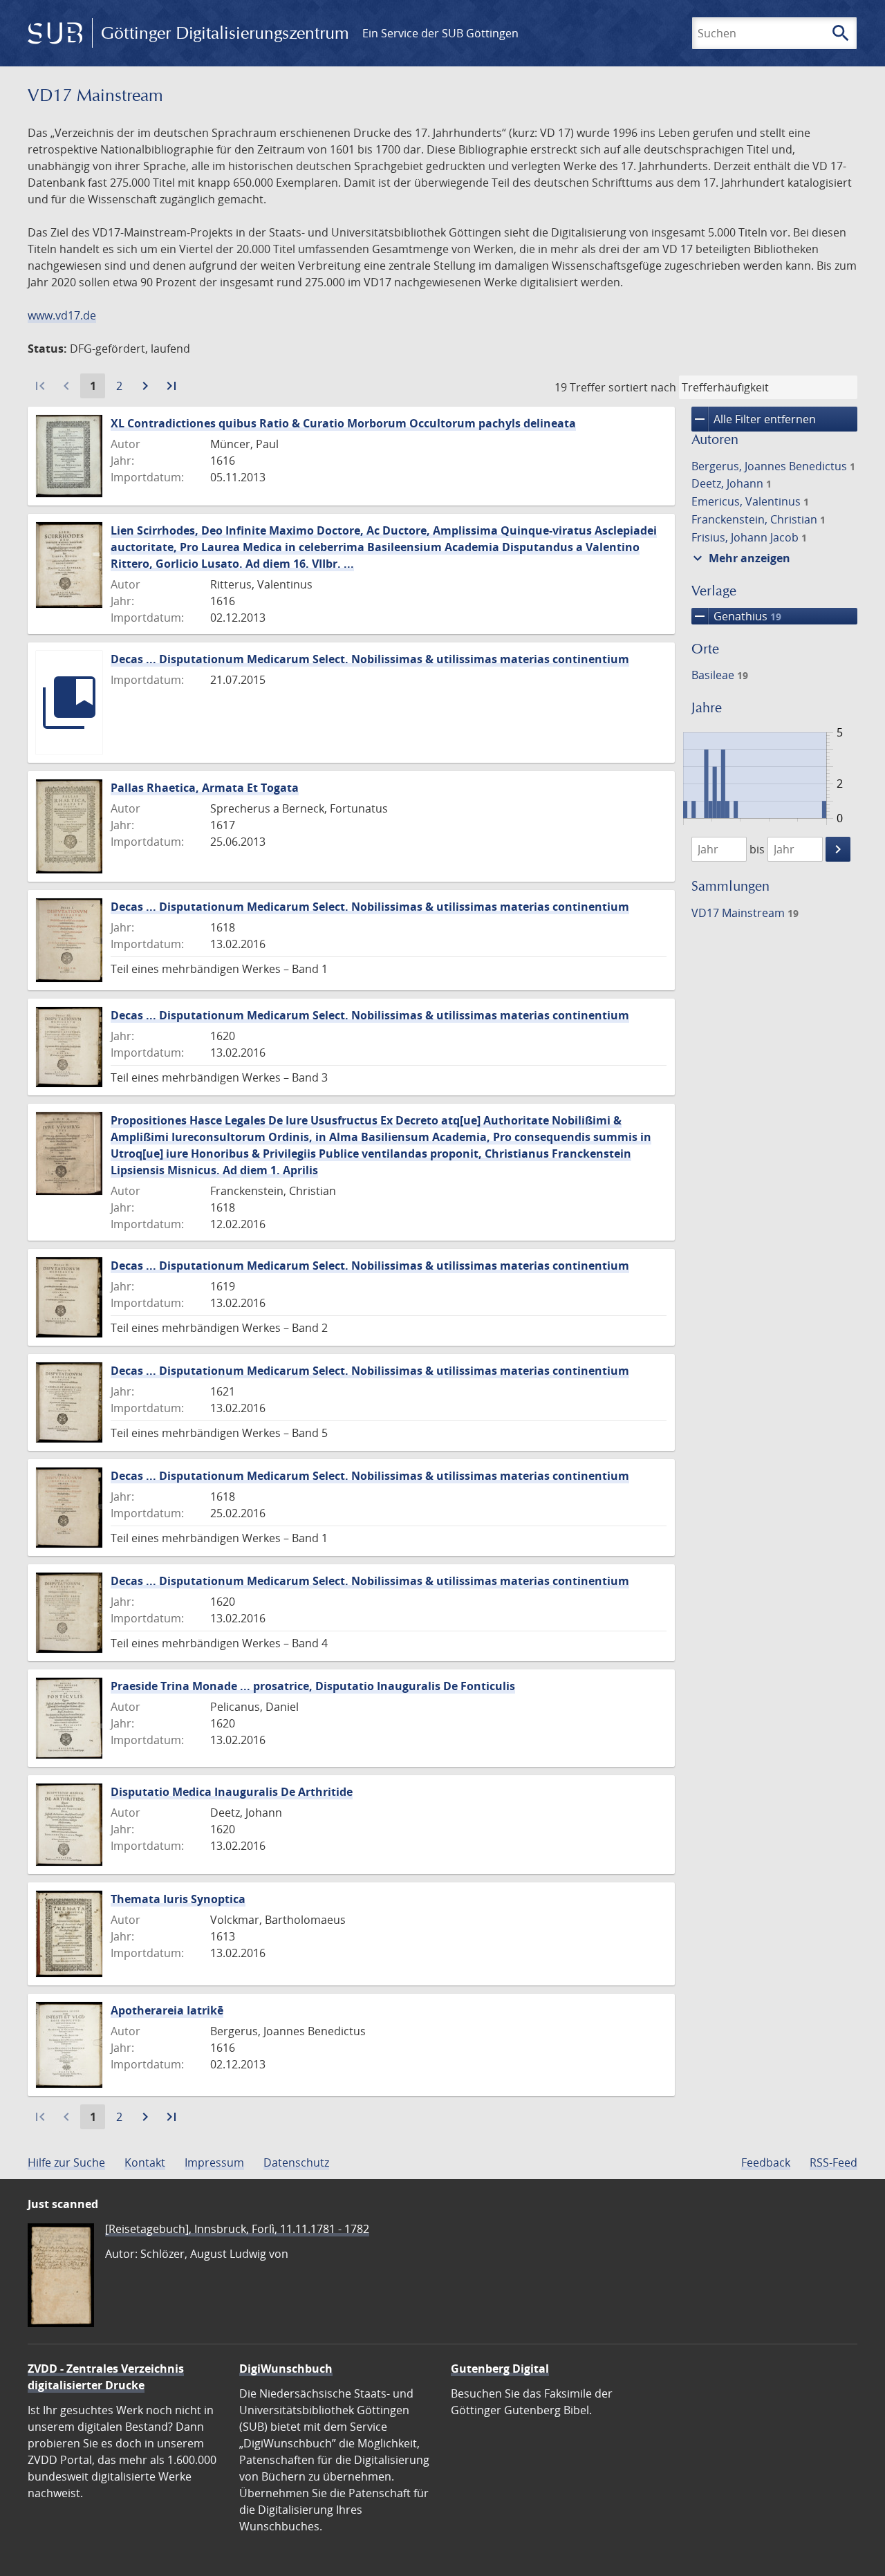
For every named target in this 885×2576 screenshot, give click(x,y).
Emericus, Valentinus (750, 501)
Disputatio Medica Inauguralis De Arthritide (232, 1792)
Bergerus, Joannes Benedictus (773, 466)
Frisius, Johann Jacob (749, 537)
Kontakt (145, 2162)
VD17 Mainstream (745, 913)
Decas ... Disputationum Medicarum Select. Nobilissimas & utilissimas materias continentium (370, 659)
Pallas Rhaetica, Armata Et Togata (205, 788)
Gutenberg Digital (500, 2369)
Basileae (720, 675)
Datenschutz (296, 2162)
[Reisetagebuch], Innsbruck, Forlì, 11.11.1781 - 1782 (237, 2229)
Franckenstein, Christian (758, 519)
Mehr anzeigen (740, 558)
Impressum (214, 2162)
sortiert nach (642, 387)
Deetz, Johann (732, 483)
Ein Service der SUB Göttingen (440, 33)
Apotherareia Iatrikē (167, 2010)
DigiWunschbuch (286, 2369)
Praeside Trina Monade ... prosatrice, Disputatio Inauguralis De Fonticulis (313, 1686)
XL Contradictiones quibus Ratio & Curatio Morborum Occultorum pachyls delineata (343, 423)
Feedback (766, 2162)
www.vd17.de (62, 315)
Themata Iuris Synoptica (178, 1899)
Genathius (736, 616)
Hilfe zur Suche (66, 2162)
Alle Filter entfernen (754, 419)
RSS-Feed (833, 2162)
